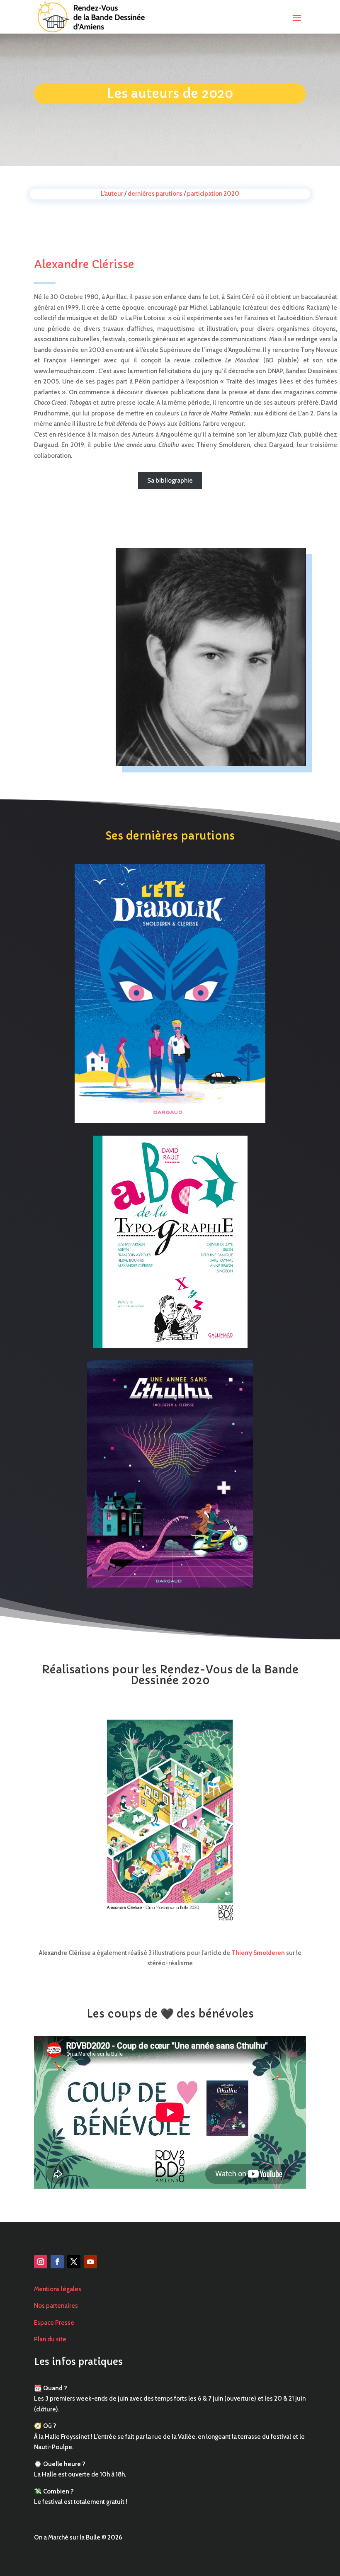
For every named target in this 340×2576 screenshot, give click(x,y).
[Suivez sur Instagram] (41, 2262)
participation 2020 (213, 194)
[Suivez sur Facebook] (57, 2262)
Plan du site (50, 2339)
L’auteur (112, 194)
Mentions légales (58, 2289)
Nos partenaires (56, 2306)
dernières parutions (155, 194)
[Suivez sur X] (74, 2262)
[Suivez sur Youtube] (90, 2262)
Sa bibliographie (170, 481)
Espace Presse (54, 2323)
